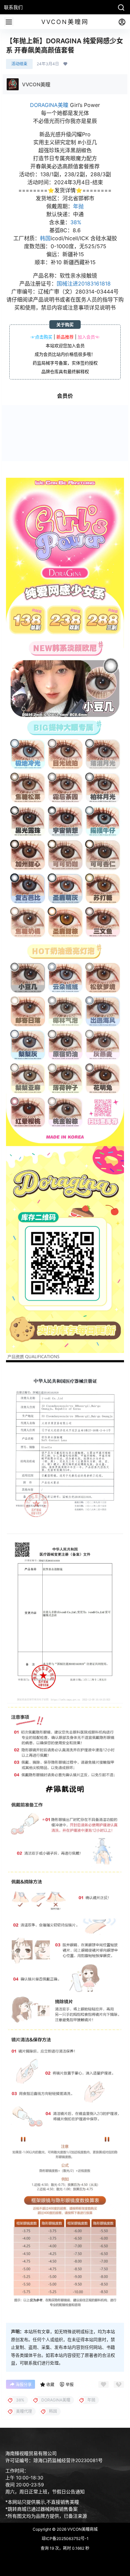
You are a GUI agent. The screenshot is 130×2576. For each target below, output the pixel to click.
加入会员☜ (88, 337)
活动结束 (19, 64)
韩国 (45, 238)
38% (76, 222)
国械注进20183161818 (84, 284)
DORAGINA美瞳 (49, 105)
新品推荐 (65, 337)
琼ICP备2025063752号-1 (65, 2539)
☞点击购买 (41, 337)
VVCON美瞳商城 (82, 2529)
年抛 (78, 206)
